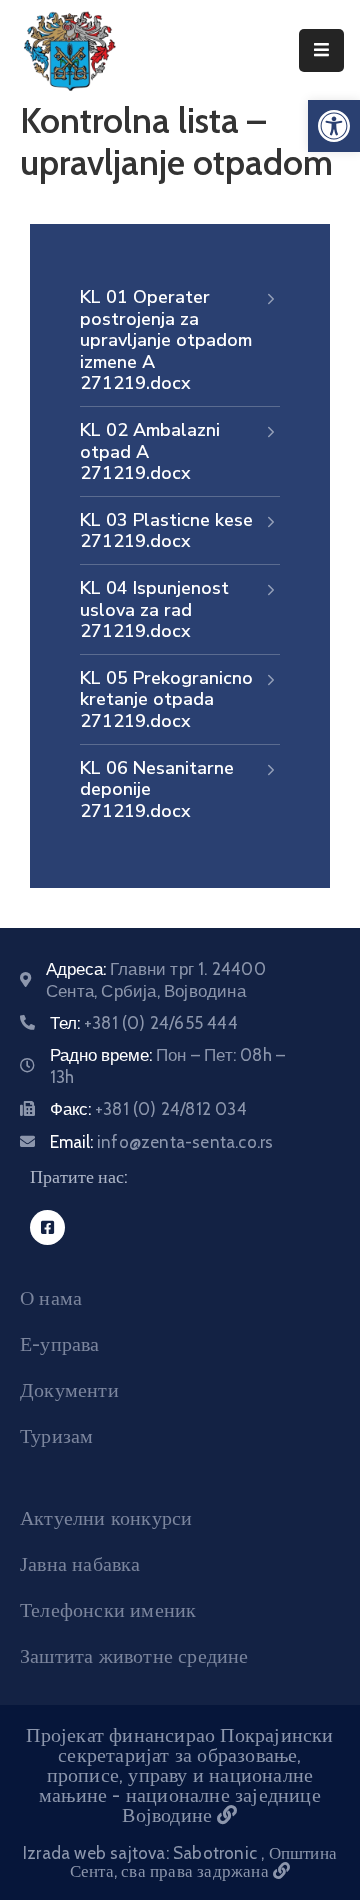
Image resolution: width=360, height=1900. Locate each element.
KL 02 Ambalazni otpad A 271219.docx (150, 451)
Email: (161, 1142)
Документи (69, 1390)
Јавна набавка (80, 1564)
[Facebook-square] (47, 1227)
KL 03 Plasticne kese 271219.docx (166, 531)
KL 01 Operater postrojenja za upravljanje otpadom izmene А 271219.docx (166, 340)
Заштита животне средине (134, 1656)
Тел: (144, 1023)
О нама (51, 1298)
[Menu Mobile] (321, 50)
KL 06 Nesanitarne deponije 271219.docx (157, 789)
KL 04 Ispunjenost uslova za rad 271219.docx (154, 609)
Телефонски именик (108, 1610)
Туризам (56, 1436)
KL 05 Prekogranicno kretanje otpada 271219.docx (166, 699)
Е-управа (60, 1344)
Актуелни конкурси (106, 1518)
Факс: (148, 1109)
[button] (334, 126)
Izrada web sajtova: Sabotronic (142, 1853)
